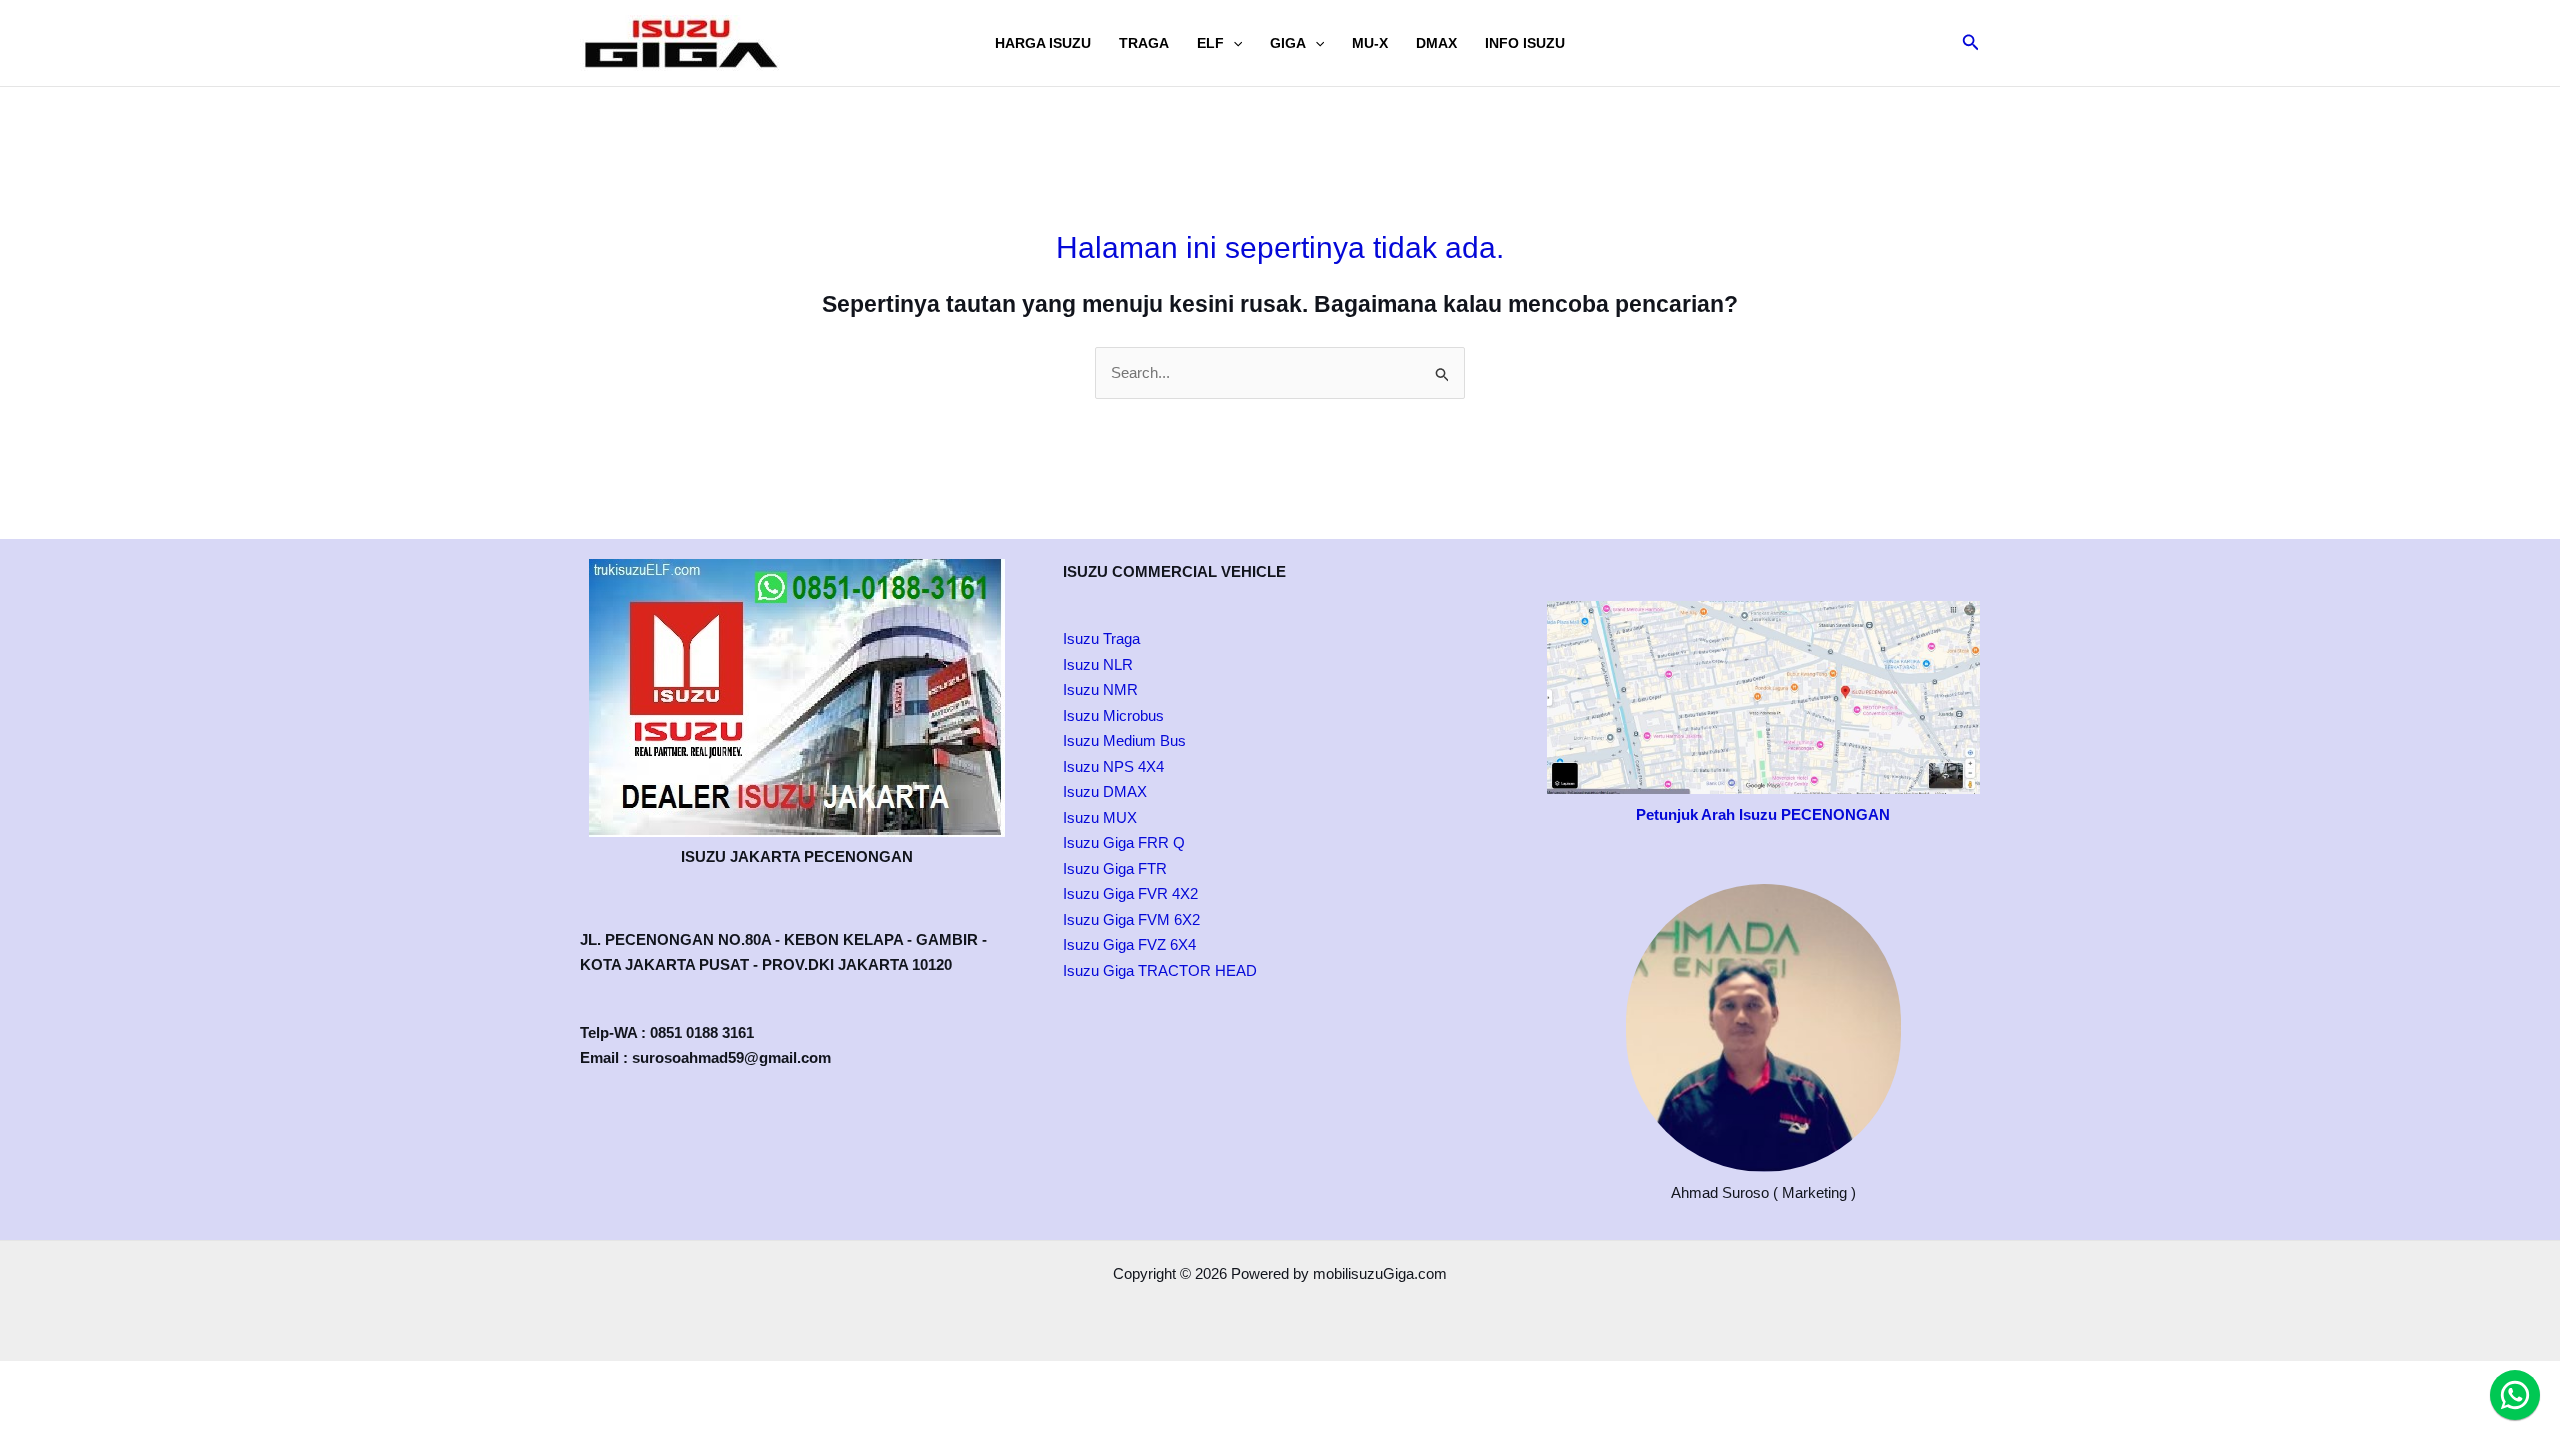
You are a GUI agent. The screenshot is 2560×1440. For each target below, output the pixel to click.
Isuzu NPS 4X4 (1113, 766)
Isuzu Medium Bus (1124, 740)
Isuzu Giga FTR (1115, 868)
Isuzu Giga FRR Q (1124, 842)
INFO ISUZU (1525, 43)
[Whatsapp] (2515, 1395)
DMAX (1436, 43)
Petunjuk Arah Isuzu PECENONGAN (1763, 814)
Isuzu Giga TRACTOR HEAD (1160, 970)
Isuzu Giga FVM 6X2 (1131, 919)
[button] (1233, 43)
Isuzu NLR (1098, 664)
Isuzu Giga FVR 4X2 (1130, 893)
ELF (1210, 43)
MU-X (1370, 43)
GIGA (1288, 43)
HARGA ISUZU (1043, 43)
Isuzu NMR (1100, 689)
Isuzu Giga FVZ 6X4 (1129, 944)
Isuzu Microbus (1113, 715)
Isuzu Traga (1101, 638)
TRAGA (1144, 43)
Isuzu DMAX (1105, 791)
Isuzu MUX (1100, 817)
